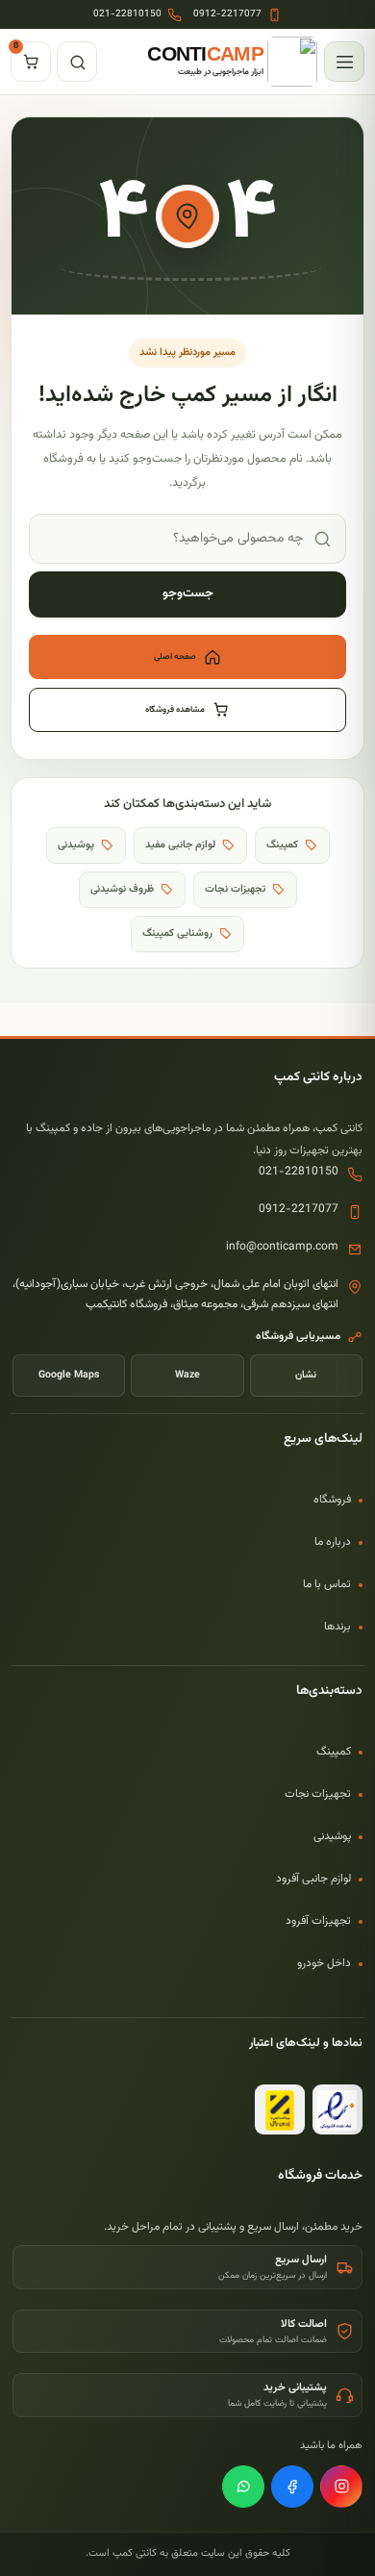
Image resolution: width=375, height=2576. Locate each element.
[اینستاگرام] (341, 2487)
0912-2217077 (299, 1209)
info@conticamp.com (282, 1247)
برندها (337, 1627)
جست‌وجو (188, 593)
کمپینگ (334, 1752)
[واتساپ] (243, 2487)
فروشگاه (332, 1500)
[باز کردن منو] (344, 62)
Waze (187, 1375)
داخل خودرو (324, 1963)
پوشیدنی (332, 1836)
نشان (306, 1375)
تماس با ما (327, 1584)
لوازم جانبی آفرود (313, 1879)
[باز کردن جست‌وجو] (77, 62)
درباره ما (333, 1542)
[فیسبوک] (292, 2487)
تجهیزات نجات (318, 1794)
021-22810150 (299, 1172)
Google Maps (69, 1375)
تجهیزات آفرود (318, 1921)
